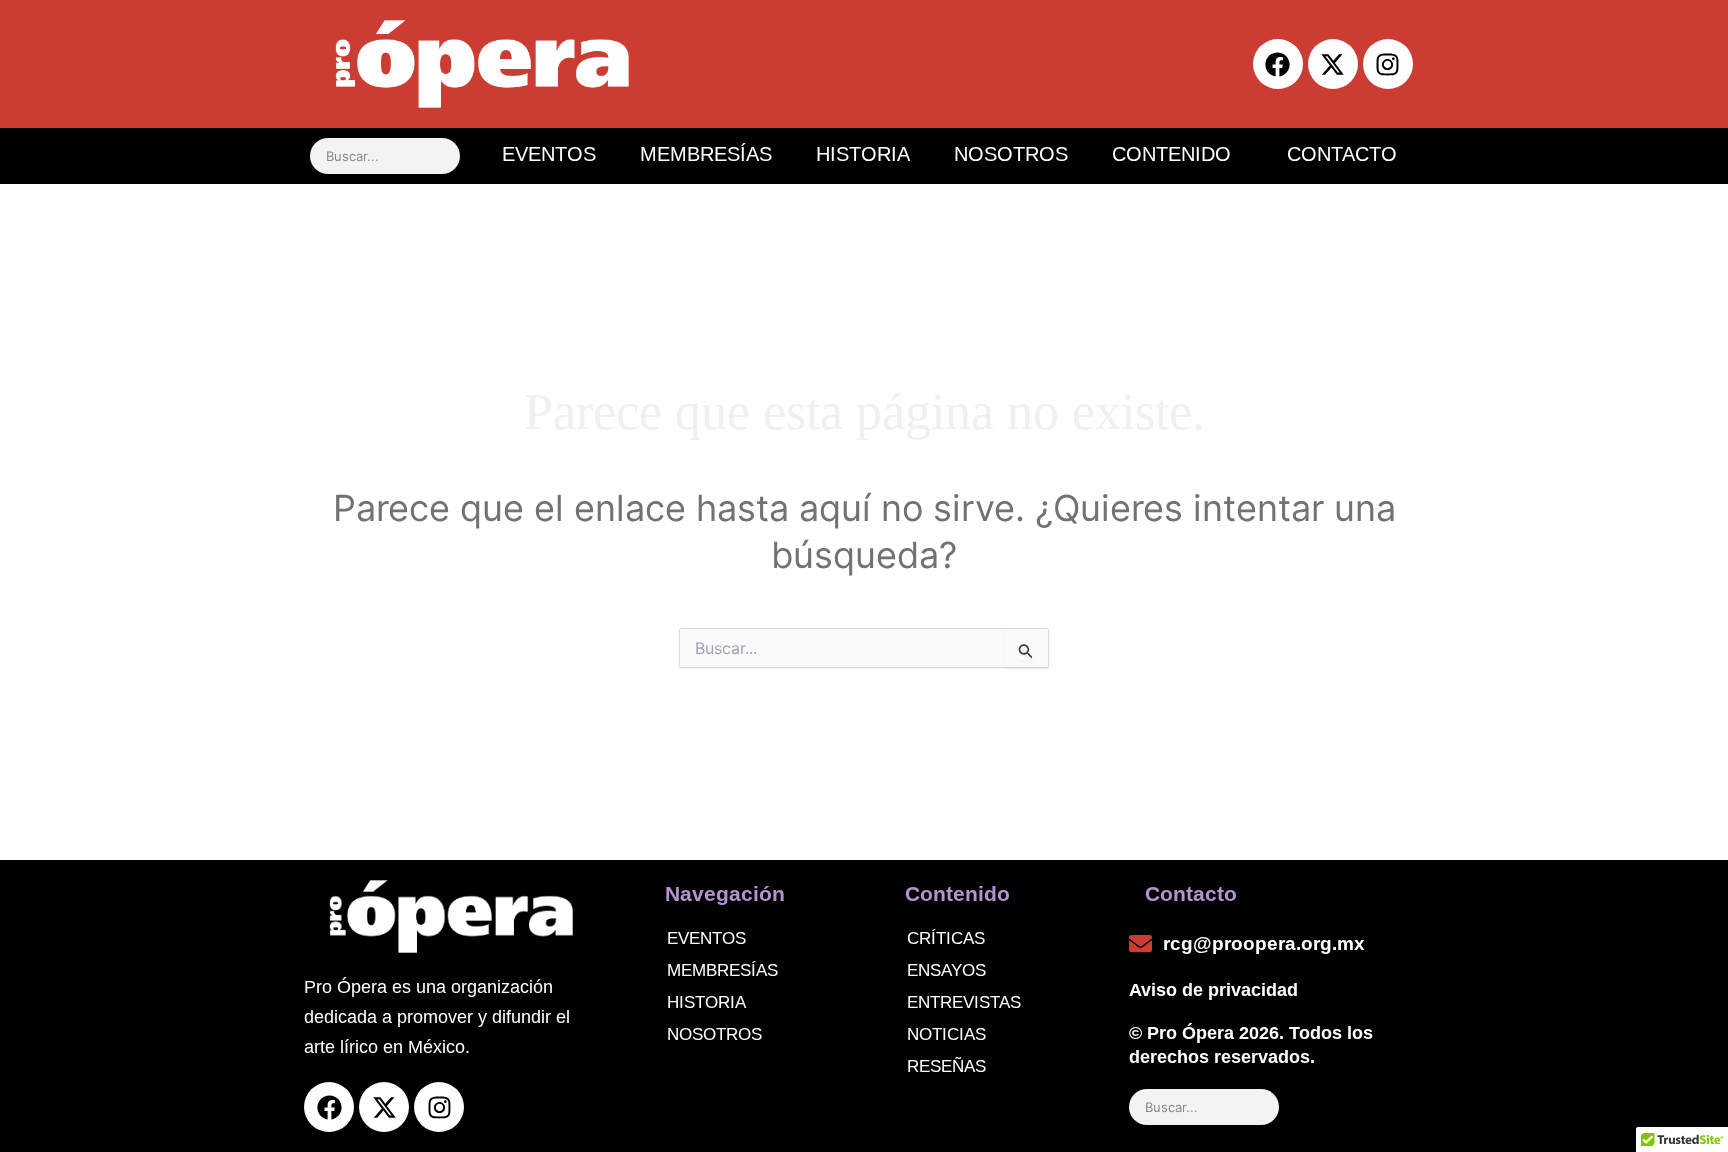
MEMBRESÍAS (706, 154)
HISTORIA (863, 154)
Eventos (706, 938)
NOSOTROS (1011, 154)
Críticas (946, 938)
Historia (706, 1002)
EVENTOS (549, 154)
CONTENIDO (1171, 154)
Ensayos (946, 970)
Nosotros (714, 1034)
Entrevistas (964, 1002)
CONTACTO (1342, 154)
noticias (946, 1034)
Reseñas (946, 1066)
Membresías (722, 970)
